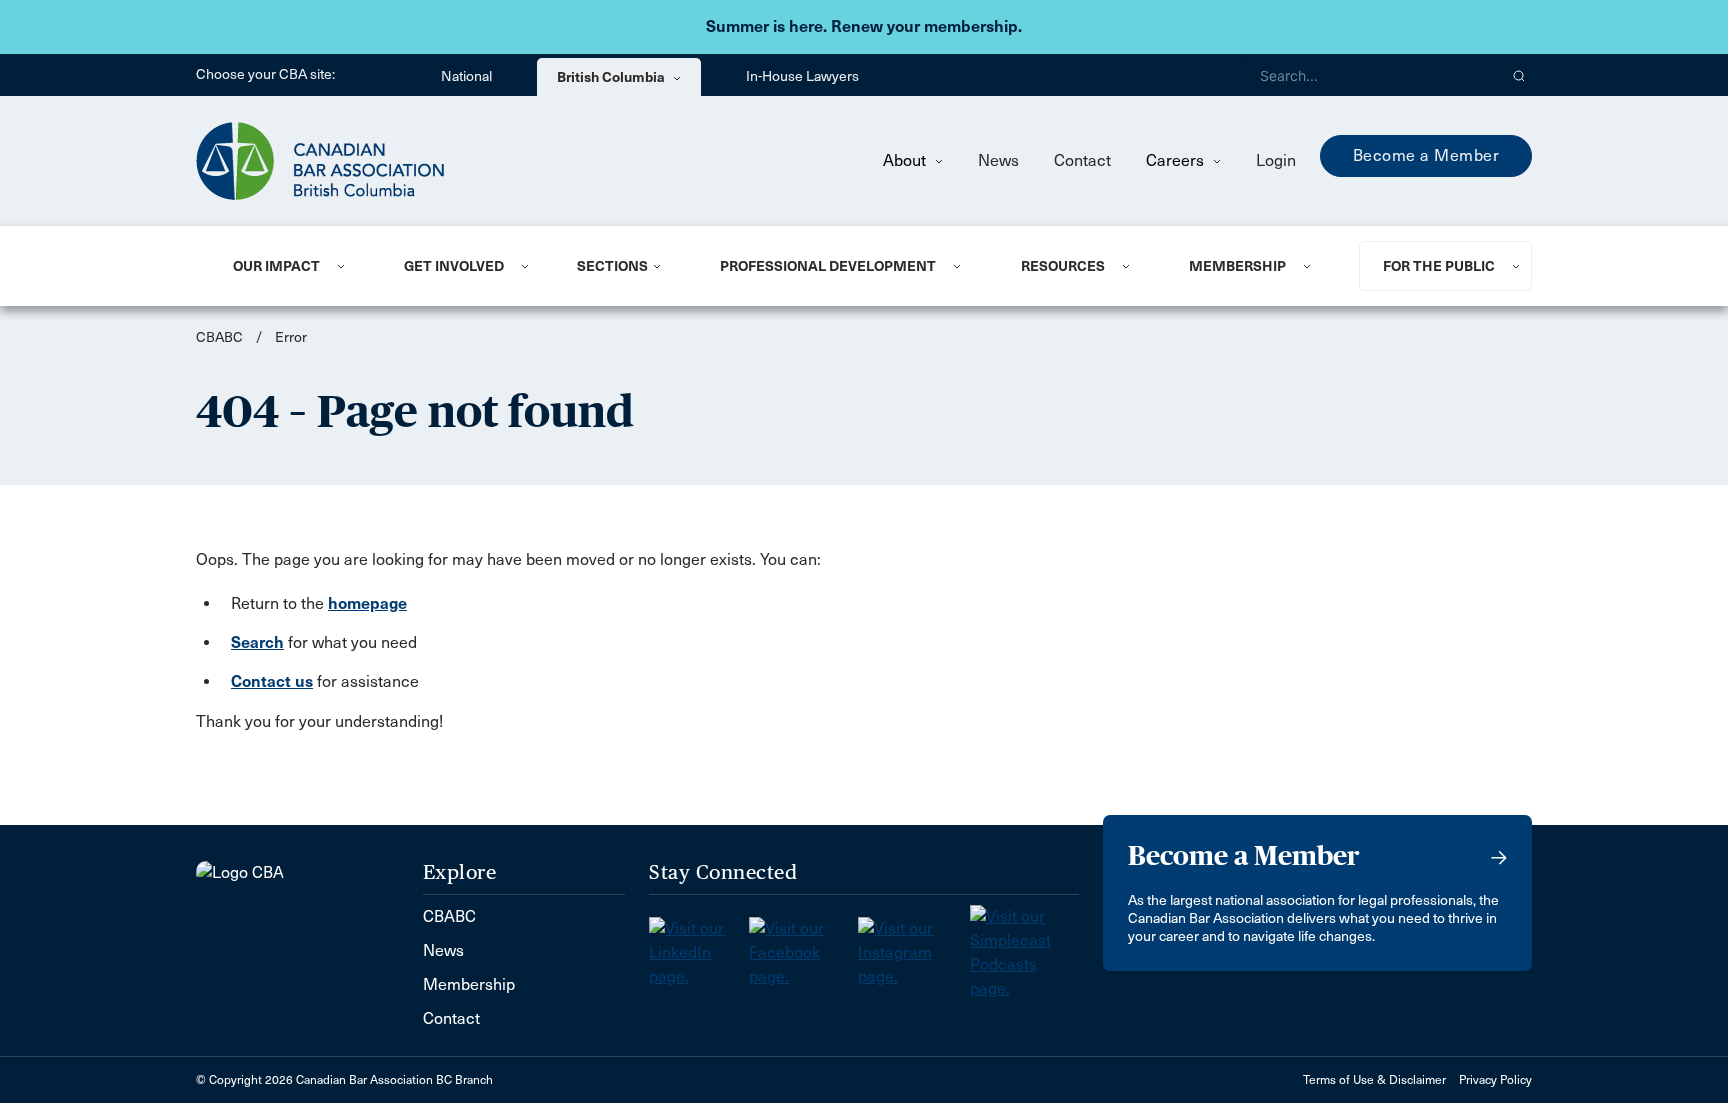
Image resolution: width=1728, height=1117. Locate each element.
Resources (1063, 266)
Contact (1082, 160)
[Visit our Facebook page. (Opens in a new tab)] (803, 946)
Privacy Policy (1495, 1080)
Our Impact (276, 266)
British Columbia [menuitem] (612, 77)
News (998, 160)
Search (257, 642)
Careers (1177, 160)
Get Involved (454, 266)
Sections (612, 266)
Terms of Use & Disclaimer (1374, 1080)
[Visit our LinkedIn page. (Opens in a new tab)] (699, 946)
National (466, 76)
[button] (1519, 75)
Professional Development (828, 266)
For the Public (1439, 266)
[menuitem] (294, 266)
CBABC (219, 337)
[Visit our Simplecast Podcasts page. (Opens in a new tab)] (1024, 946)
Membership (1237, 266)
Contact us (272, 681)
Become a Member (1426, 155)
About (906, 160)
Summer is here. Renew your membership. (864, 26)
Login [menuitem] (1276, 160)
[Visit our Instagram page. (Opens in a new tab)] (914, 946)
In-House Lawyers (802, 76)
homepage (367, 603)
